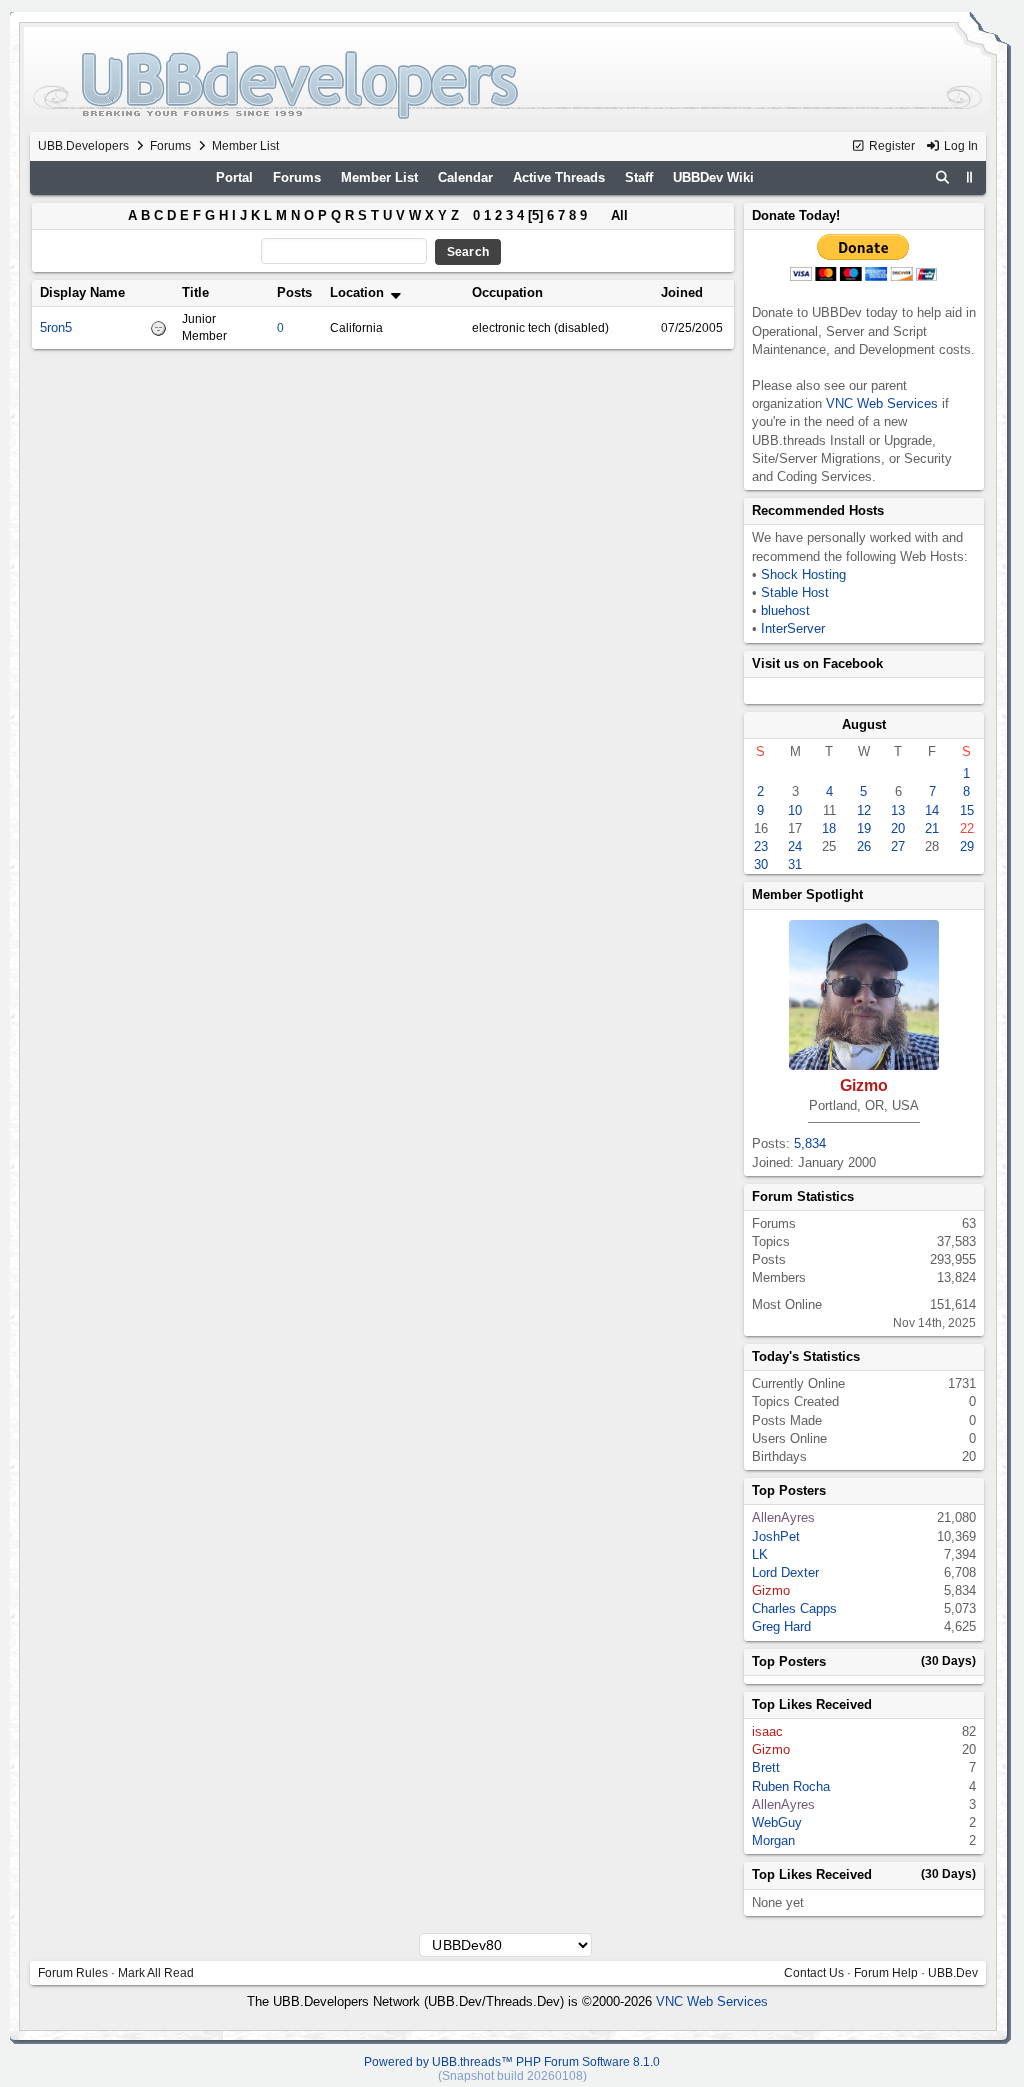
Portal (234, 177)
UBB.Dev (953, 1973)
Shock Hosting (803, 574)
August (864, 724)
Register (890, 146)
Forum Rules (73, 1973)
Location (359, 292)
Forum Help (886, 1973)
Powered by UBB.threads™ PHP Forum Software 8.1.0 (512, 2062)
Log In (959, 146)
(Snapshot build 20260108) (512, 2076)
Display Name (82, 292)
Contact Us (814, 1973)
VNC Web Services (882, 403)
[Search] (942, 178)
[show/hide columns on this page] (970, 177)
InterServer (793, 628)
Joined (682, 292)
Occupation (507, 292)
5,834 (810, 1143)
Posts (294, 292)
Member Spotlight (807, 894)
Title (195, 292)
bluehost (785, 610)
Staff (639, 177)
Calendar (465, 177)
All (619, 215)
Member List (379, 177)
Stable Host (795, 592)
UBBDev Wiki (713, 177)
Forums (170, 146)
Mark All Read (156, 1973)
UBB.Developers (83, 146)
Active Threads (559, 177)
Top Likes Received (812, 1704)
